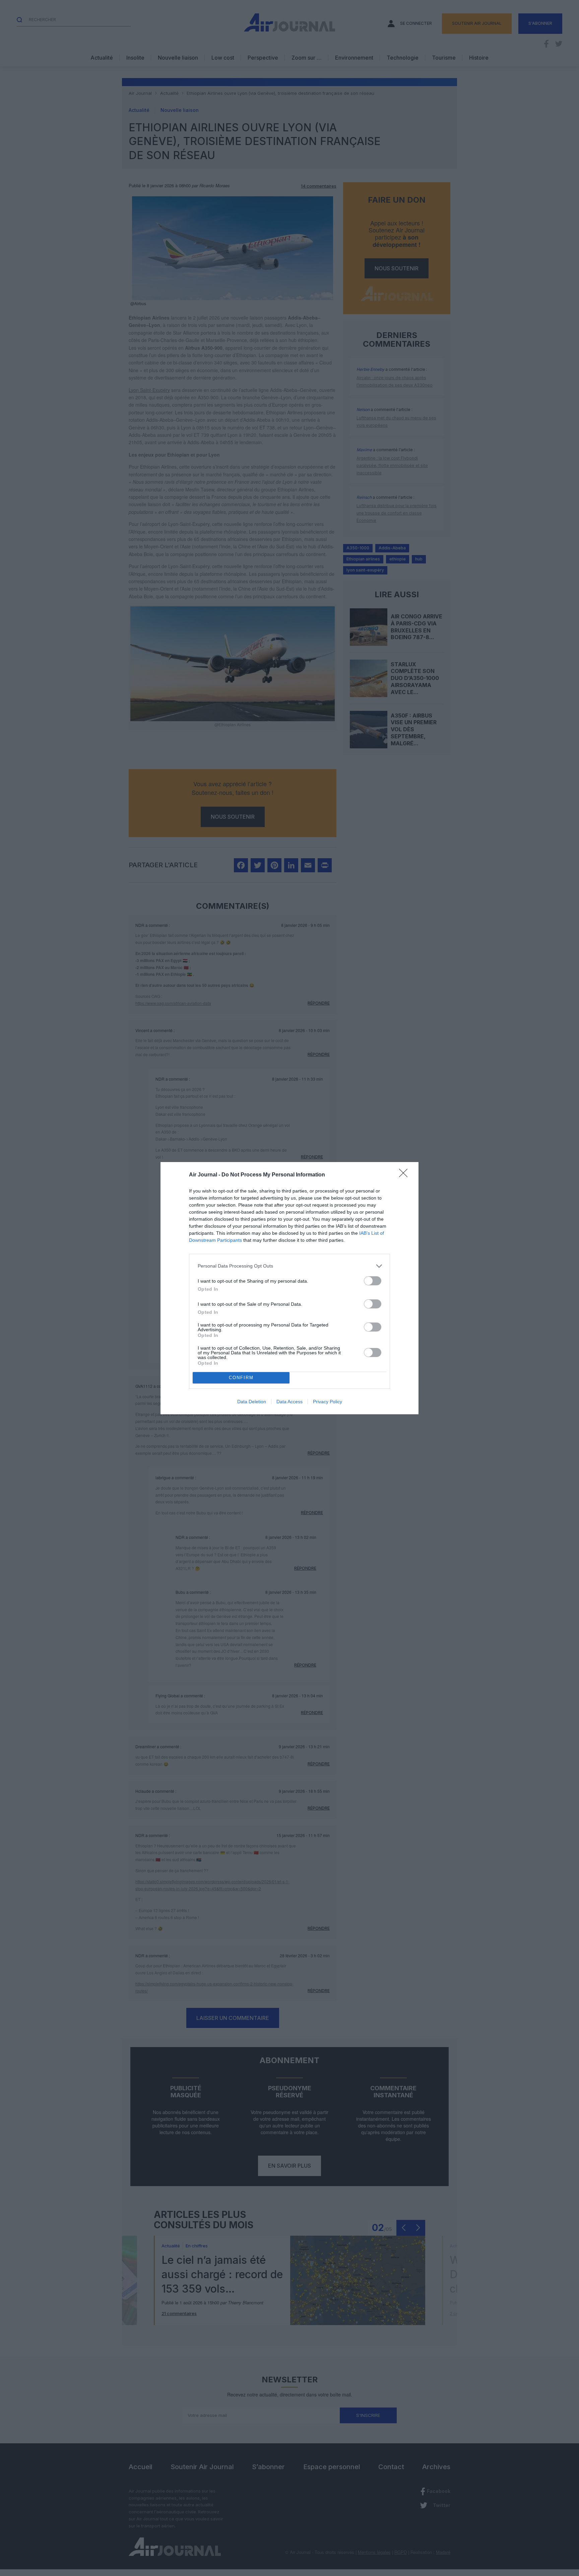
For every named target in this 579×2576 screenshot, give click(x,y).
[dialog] (289, 1288)
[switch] (373, 1281)
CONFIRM (241, 1378)
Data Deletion (252, 1402)
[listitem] (289, 1266)
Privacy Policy (328, 1402)
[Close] (405, 1175)
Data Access (289, 1402)
